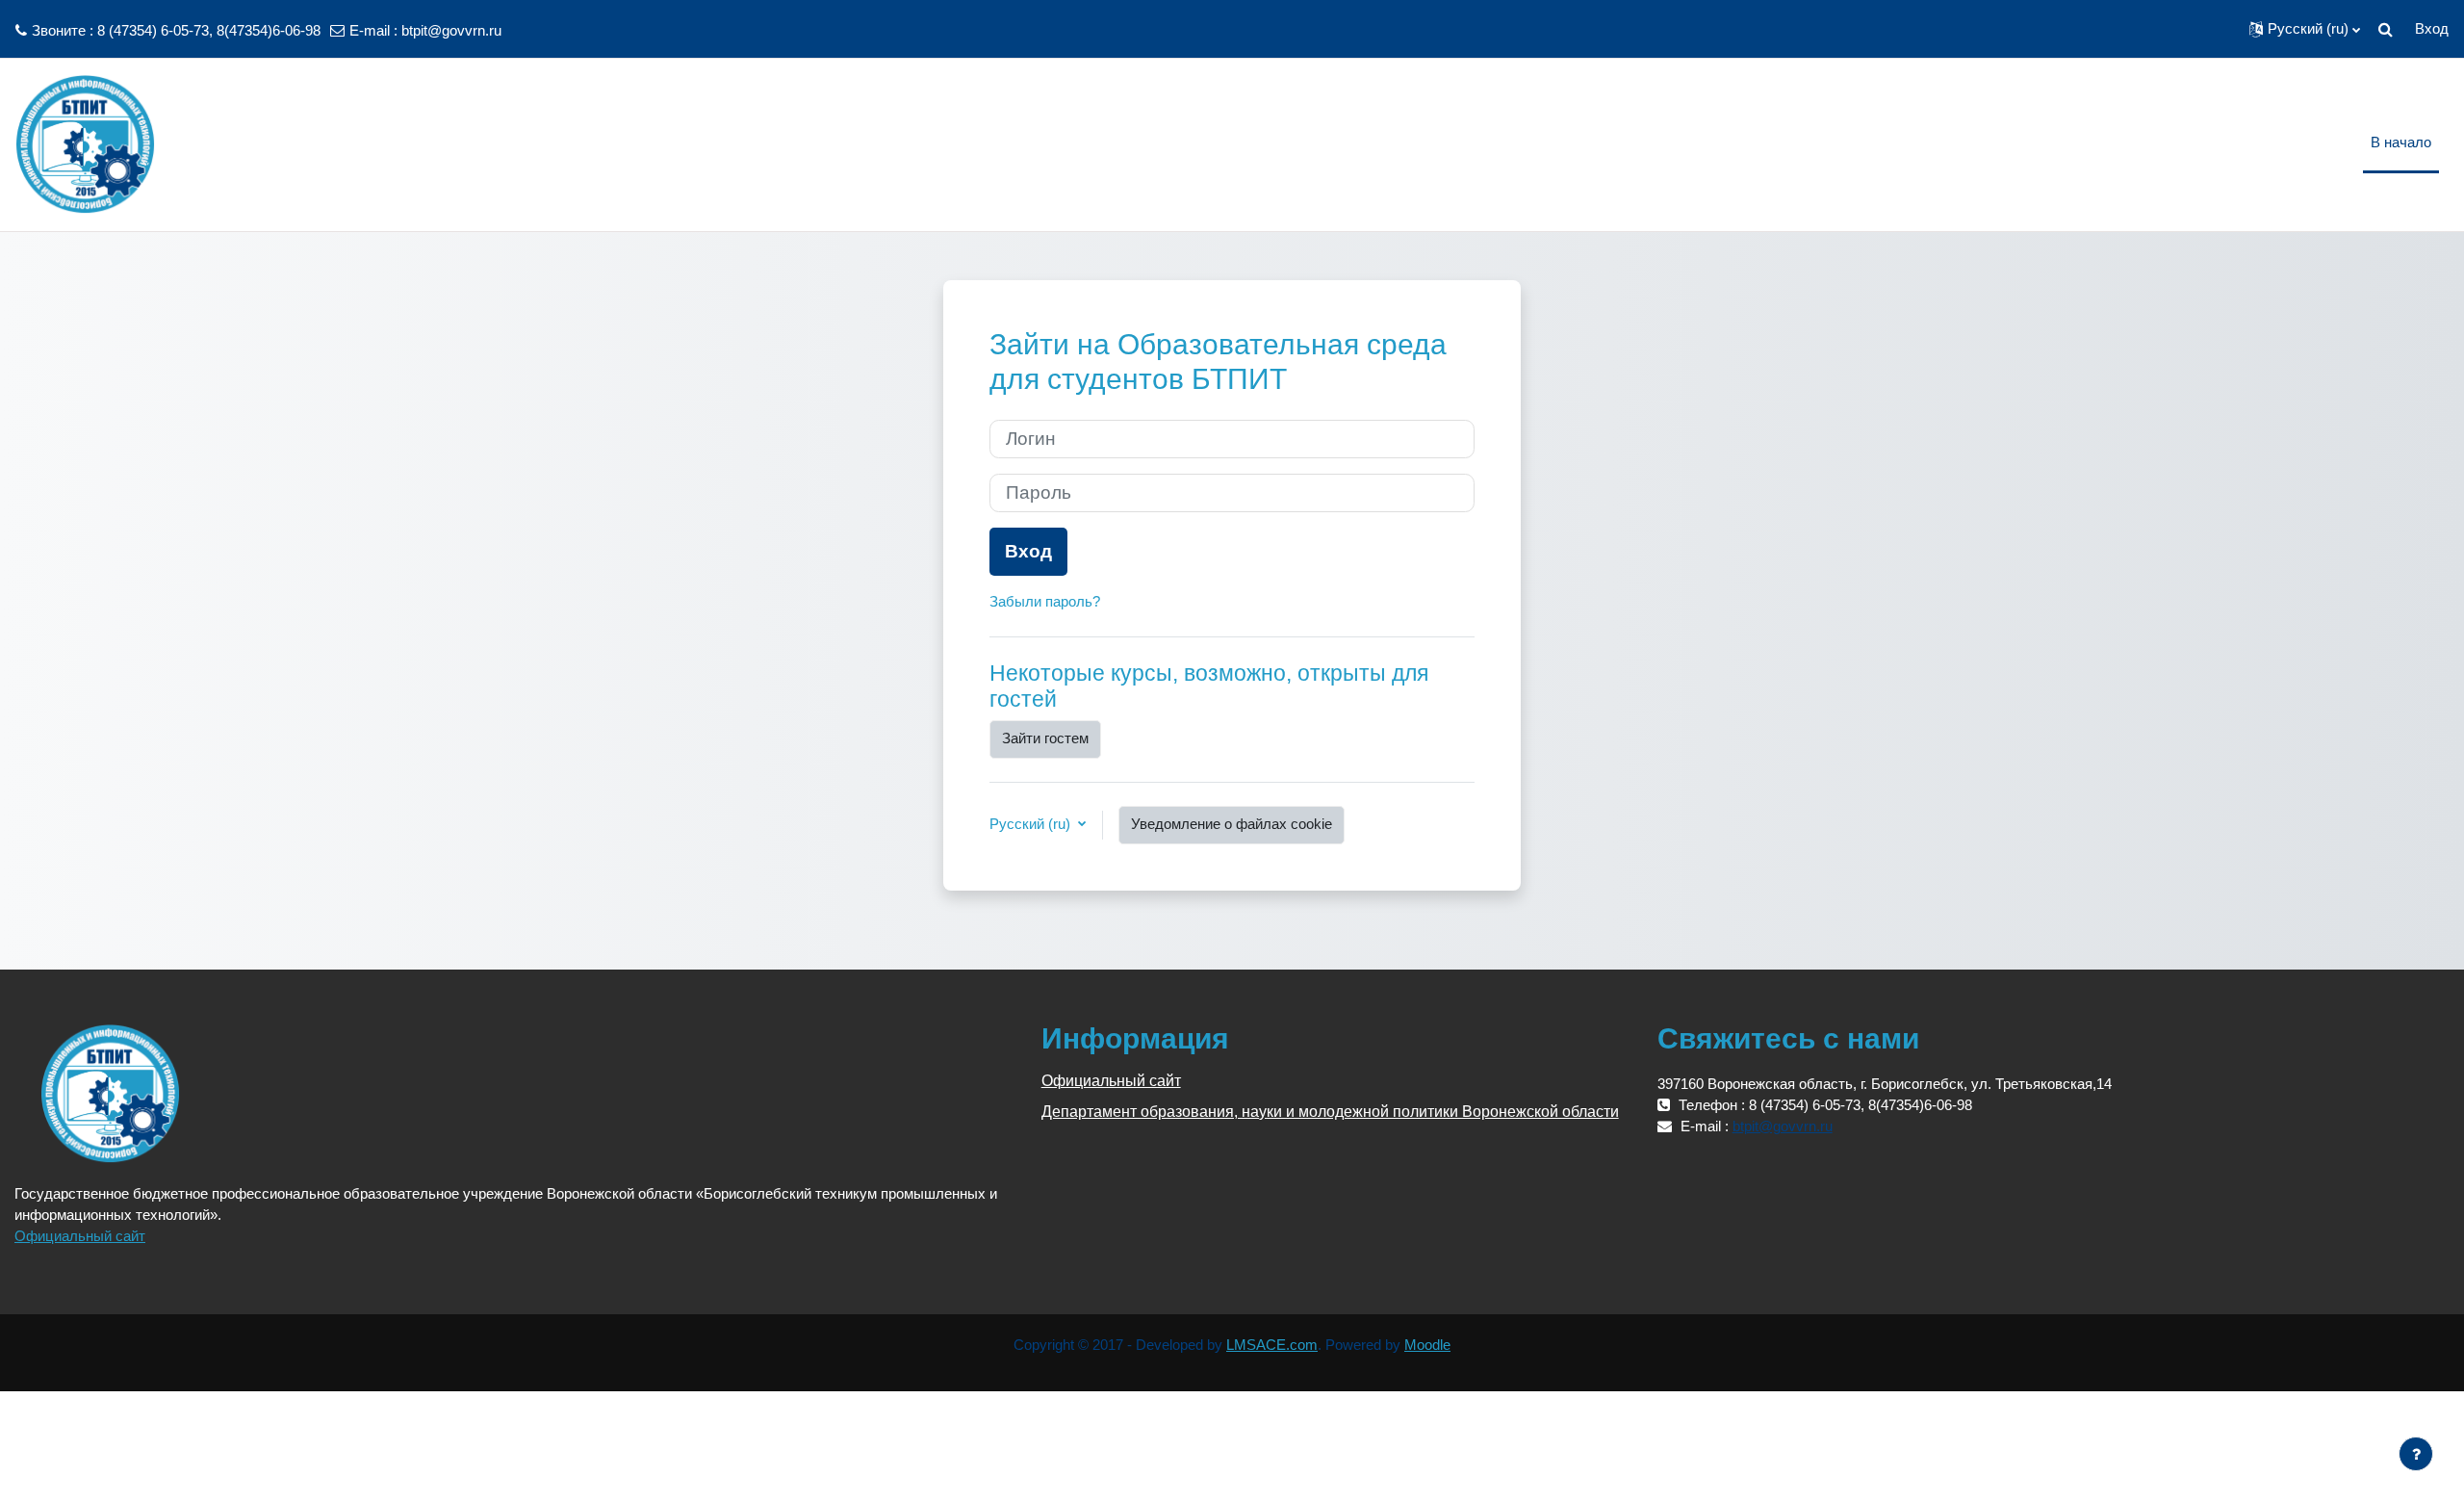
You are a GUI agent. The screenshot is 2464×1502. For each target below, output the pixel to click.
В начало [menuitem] (2401, 142)
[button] (2305, 29)
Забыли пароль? (1045, 601)
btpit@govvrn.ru (451, 30)
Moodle (1427, 1345)
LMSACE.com (1272, 1345)
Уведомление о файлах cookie (1232, 824)
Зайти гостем (1045, 738)
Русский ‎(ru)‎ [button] (1032, 824)
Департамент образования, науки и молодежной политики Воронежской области (1330, 1112)
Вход (2432, 28)
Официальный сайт (80, 1236)
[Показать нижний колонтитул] (2416, 1454)
